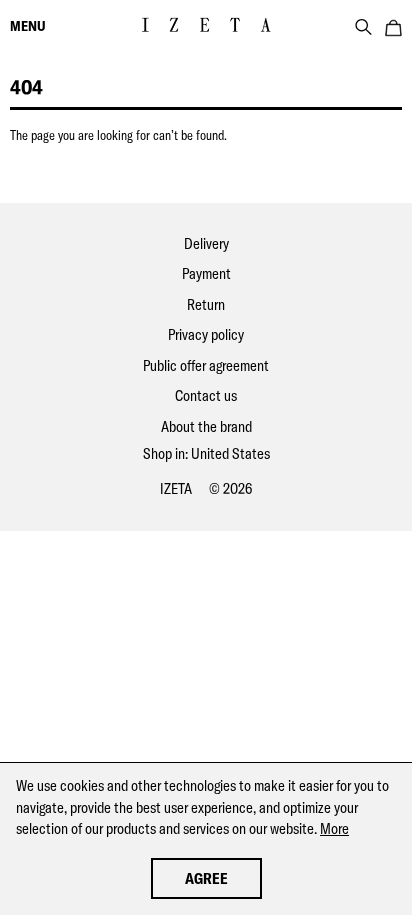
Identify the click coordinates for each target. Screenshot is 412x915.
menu (28, 26)
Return (206, 304)
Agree (206, 878)
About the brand (206, 426)
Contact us (206, 395)
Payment (206, 273)
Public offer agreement (206, 365)
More (334, 828)
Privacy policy (206, 334)
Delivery (206, 243)
